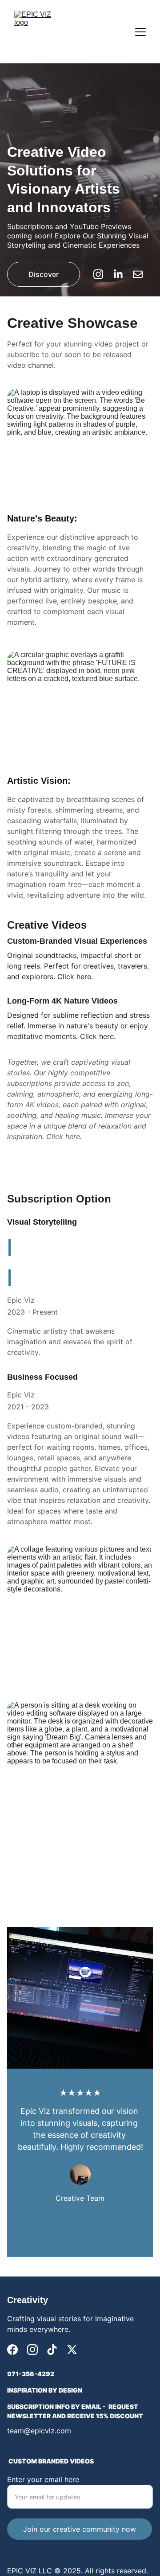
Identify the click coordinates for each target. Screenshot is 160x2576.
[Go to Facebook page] (12, 2350)
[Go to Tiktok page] (52, 2350)
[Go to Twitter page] (72, 2350)
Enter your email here (43, 2479)
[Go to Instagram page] (103, 274)
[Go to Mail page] (138, 274)
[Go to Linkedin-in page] (123, 274)
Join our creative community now (80, 2529)
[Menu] (140, 32)
